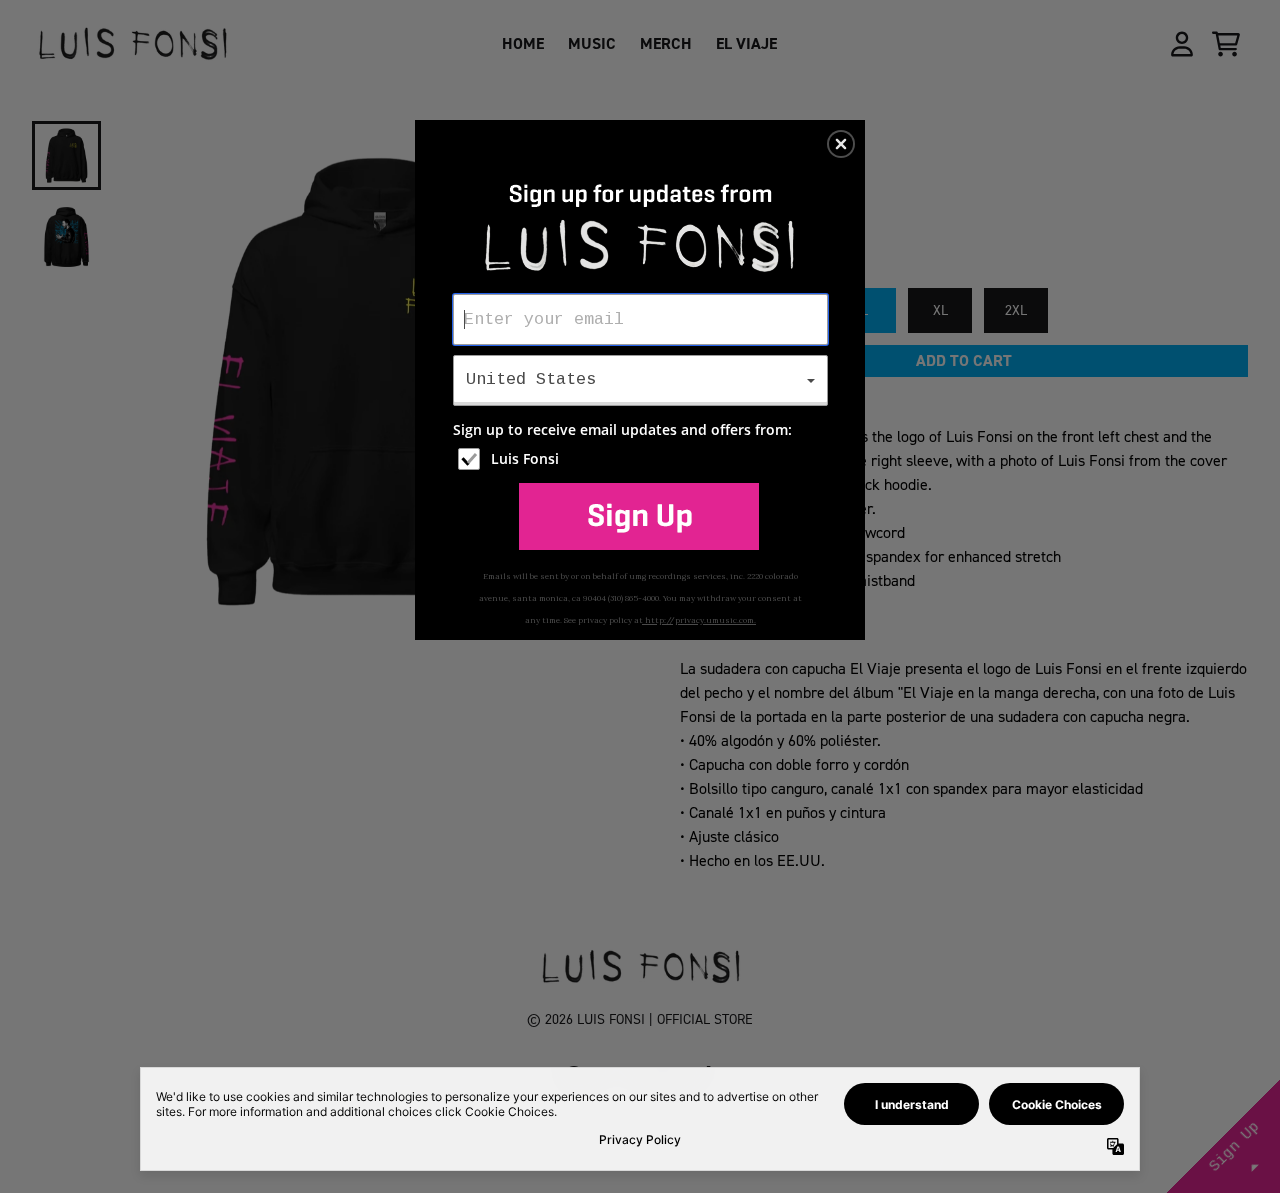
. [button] (639, 516)
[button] (841, 144)
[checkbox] (643, 459)
